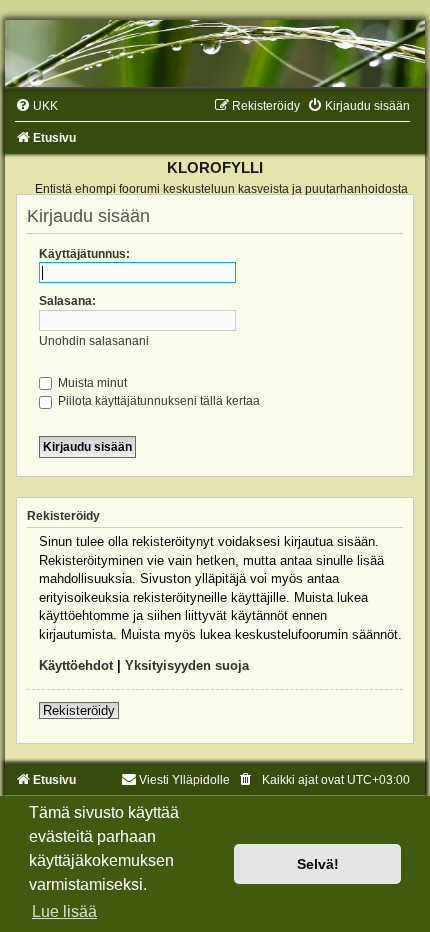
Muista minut (91, 383)
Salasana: (67, 301)
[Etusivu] (215, 53)
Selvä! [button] (318, 864)
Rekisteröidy (79, 710)
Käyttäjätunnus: (84, 254)
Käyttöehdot (76, 665)
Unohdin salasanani (94, 341)
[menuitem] (36, 106)
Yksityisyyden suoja (187, 665)
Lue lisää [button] (64, 911)
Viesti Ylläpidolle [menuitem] (184, 780)
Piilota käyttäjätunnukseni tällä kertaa (157, 401)
